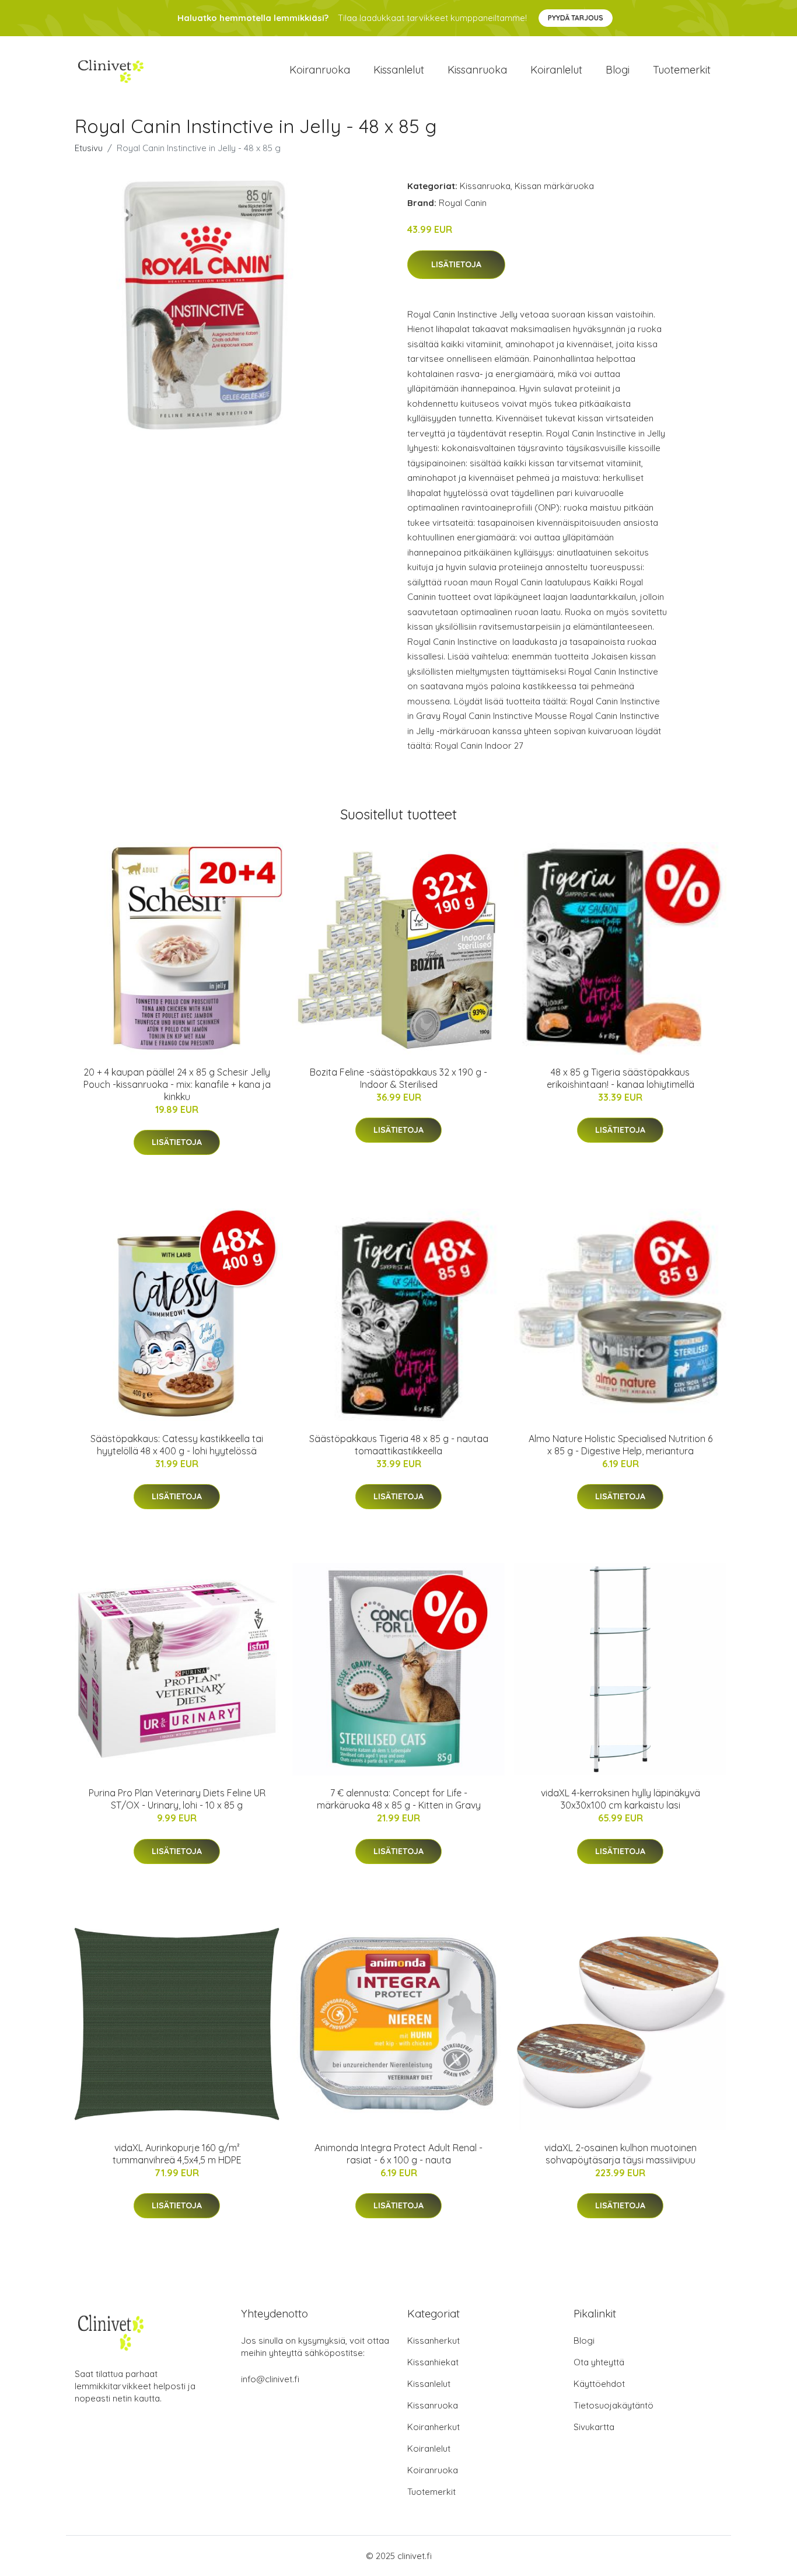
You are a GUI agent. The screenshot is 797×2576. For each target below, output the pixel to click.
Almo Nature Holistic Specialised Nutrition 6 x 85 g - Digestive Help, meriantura (621, 1445)
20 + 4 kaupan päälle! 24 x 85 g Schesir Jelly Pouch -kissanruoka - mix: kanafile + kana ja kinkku (177, 1084)
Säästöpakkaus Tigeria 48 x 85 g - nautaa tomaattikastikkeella (399, 1445)
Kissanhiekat (433, 2362)
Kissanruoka (477, 70)
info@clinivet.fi (270, 2379)
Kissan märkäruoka (554, 186)
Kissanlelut (399, 70)
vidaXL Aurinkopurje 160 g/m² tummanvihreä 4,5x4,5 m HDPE (177, 2154)
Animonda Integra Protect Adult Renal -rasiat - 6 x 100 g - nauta (398, 2154)
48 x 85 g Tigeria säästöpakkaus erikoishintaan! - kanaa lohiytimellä (621, 1078)
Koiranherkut (434, 2427)
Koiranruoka (320, 70)
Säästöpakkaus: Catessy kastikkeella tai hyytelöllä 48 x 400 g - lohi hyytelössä (177, 1445)
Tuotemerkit (682, 70)
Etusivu (89, 148)
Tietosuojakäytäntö (614, 2405)
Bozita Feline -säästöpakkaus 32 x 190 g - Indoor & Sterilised (398, 1078)
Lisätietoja (456, 264)
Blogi (618, 70)
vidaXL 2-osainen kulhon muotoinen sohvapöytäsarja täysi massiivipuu (621, 2154)
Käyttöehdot (599, 2384)
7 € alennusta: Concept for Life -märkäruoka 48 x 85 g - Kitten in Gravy (399, 1799)
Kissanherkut (434, 2341)
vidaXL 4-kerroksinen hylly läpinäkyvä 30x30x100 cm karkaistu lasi (621, 1799)
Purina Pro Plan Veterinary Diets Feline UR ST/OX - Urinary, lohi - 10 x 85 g (177, 1799)
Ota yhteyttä (599, 2362)
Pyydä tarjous (576, 18)
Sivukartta (594, 2427)
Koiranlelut (556, 70)
